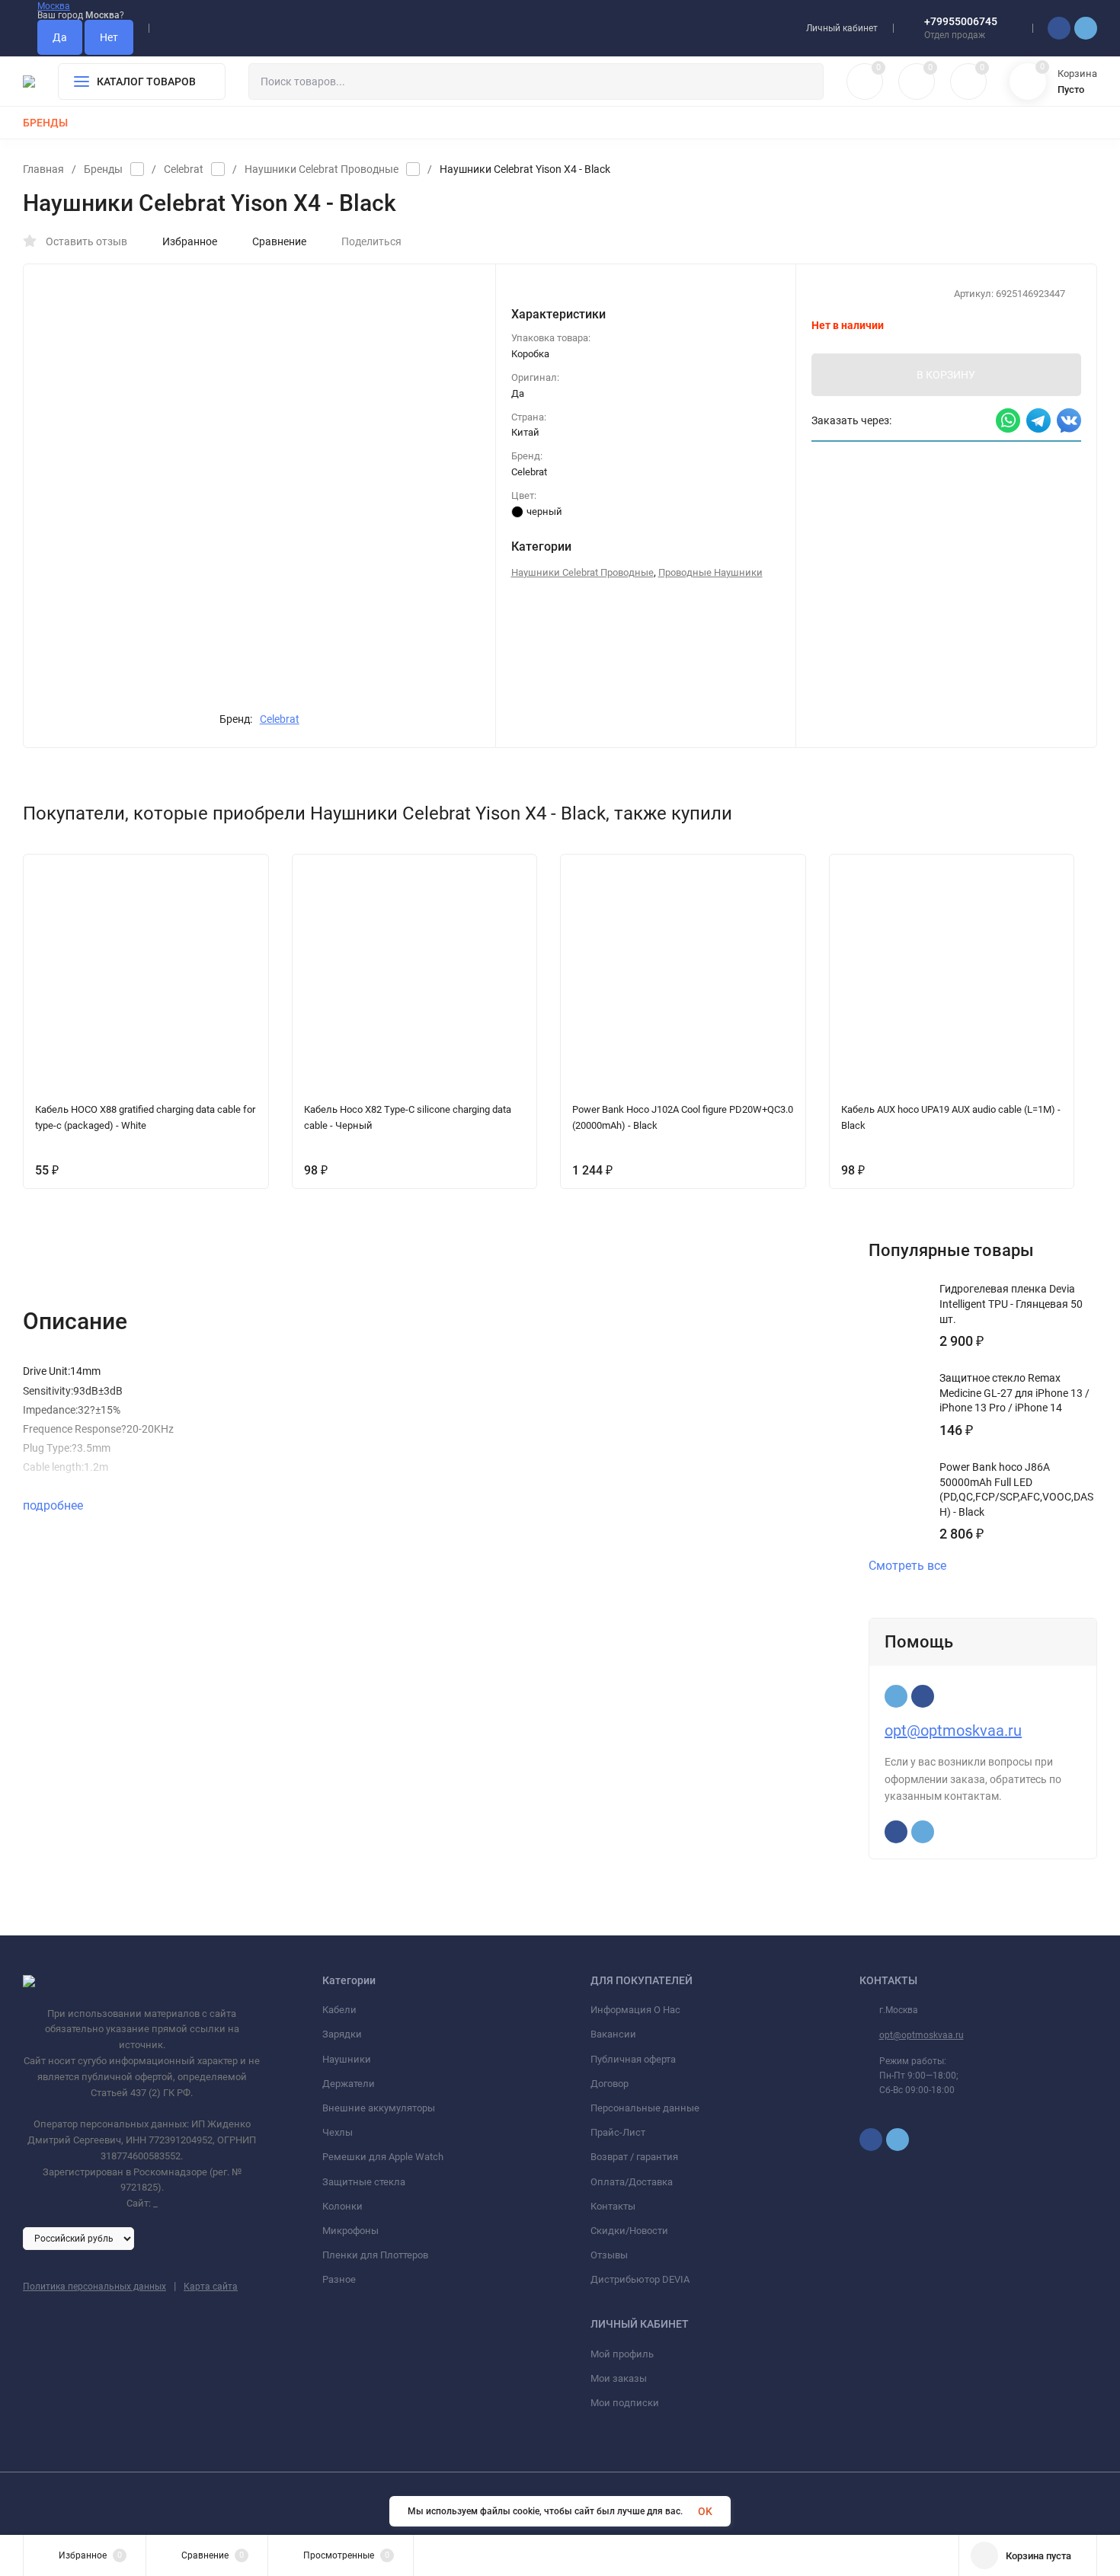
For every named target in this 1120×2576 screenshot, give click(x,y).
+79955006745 (961, 21)
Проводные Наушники (710, 572)
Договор (610, 2084)
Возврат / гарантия (634, 2157)
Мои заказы (619, 2378)
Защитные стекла (364, 2182)
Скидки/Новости (629, 2231)
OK (705, 2511)
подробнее (54, 1505)
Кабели (339, 2010)
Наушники (347, 2059)
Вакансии (613, 2034)
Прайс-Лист (618, 2132)
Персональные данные (645, 2108)
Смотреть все (907, 1566)
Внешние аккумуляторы (379, 2108)
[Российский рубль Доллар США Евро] (78, 2238)
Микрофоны (350, 2231)
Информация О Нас (635, 2010)
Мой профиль (622, 2354)
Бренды (103, 169)
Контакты (613, 2206)
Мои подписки (625, 2403)
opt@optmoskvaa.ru (953, 1731)
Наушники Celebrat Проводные (322, 169)
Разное (339, 2279)
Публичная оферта (633, 2059)
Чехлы (338, 2132)
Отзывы (609, 2255)
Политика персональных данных (94, 2287)
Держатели (349, 2084)
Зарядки (342, 2034)
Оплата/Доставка (632, 2182)
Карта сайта (211, 2287)
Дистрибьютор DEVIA (640, 2279)
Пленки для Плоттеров (375, 2255)
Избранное (190, 241)
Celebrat (184, 169)
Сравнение (279, 241)
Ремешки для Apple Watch (383, 2157)
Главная (43, 169)
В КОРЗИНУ (946, 375)
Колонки (342, 2206)
